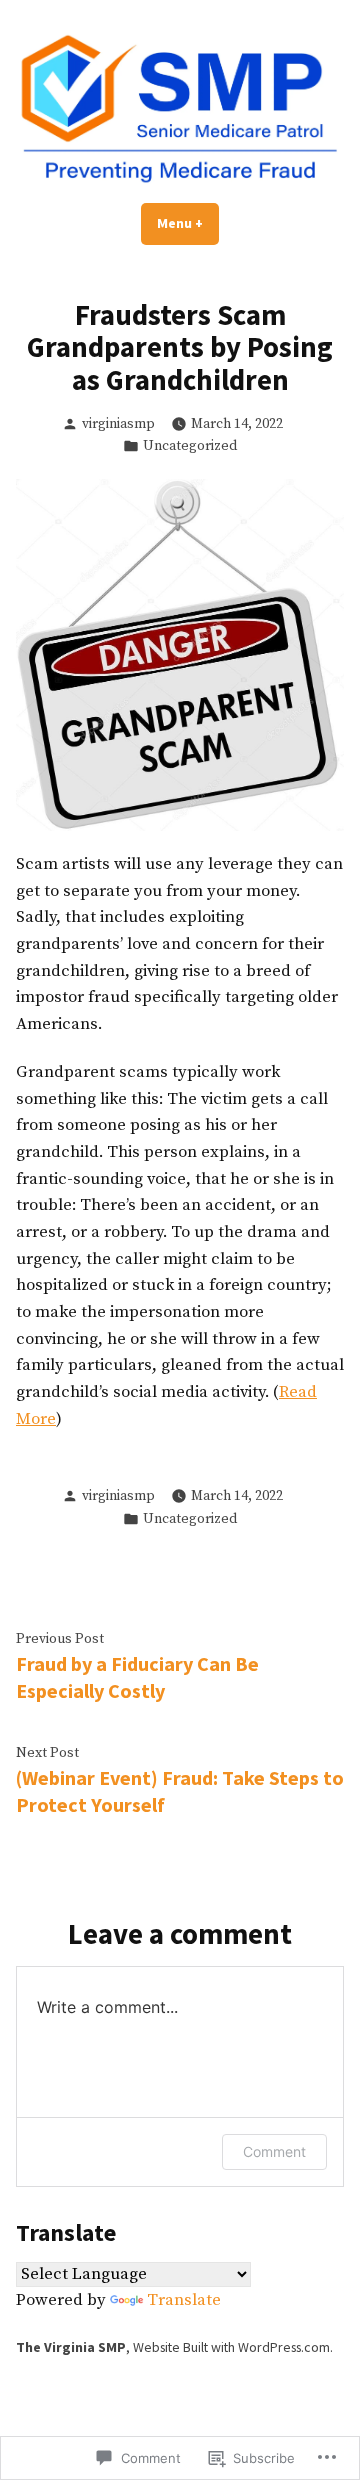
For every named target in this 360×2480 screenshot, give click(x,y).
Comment (274, 2151)
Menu (188, 223)
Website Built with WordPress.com (231, 2347)
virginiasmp (118, 424)
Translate (184, 2300)
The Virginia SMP (71, 2347)
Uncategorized (190, 446)
